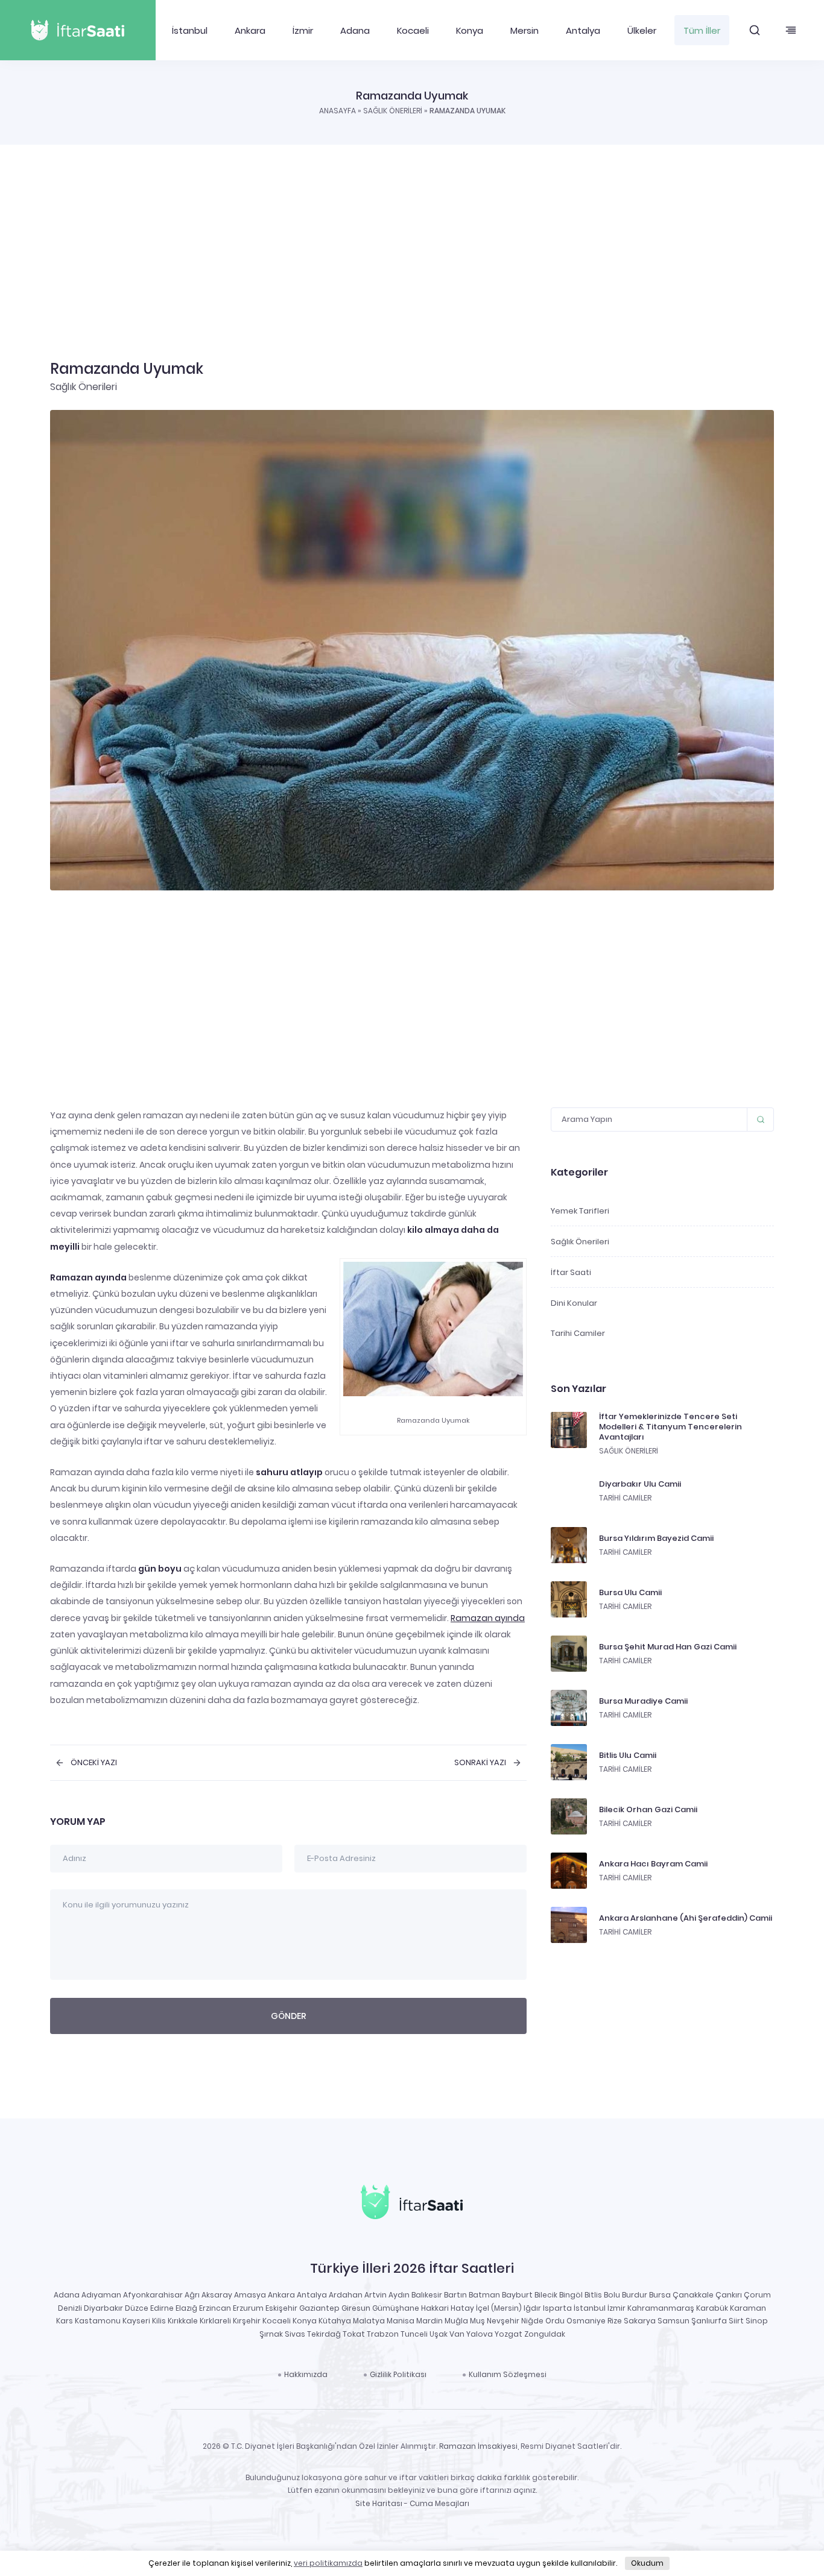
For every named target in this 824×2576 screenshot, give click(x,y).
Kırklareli (215, 2321)
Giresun (356, 2308)
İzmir (303, 30)
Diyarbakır (103, 2308)
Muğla (456, 2321)
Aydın (399, 2295)
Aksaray (217, 2295)
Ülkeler (642, 30)
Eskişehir (281, 2308)
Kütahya (335, 2321)
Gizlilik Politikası (398, 2374)
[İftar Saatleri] (412, 2204)
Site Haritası (379, 2503)
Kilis (159, 2321)
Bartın (455, 2295)
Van (457, 2334)
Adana (355, 30)
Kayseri (136, 2321)
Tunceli (414, 2334)
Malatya (369, 2321)
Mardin (429, 2321)
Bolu (612, 2295)
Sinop (757, 2321)
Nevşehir (503, 2321)
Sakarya (640, 2321)
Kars (65, 2321)
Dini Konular (574, 1303)
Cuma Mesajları (439, 2503)
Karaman (748, 2308)
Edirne (162, 2308)
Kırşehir (247, 2321)
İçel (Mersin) (499, 2308)
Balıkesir (427, 2295)
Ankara (250, 30)
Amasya (250, 2295)
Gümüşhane (396, 2308)
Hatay (462, 2308)
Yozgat (509, 2334)
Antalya (583, 30)
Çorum (757, 2295)
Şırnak (271, 2334)
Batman (484, 2295)
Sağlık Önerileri (393, 111)
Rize (615, 2321)
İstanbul (190, 30)
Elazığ (186, 2308)
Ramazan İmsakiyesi (478, 2446)
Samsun (673, 2321)
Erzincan (215, 2308)
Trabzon (383, 2334)
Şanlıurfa (709, 2321)
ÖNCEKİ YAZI (94, 1763)
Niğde (532, 2321)
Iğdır (532, 2308)
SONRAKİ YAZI (480, 1763)
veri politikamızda (328, 2563)
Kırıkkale (183, 2321)
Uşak (439, 2334)
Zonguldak (545, 2334)
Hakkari (435, 2308)
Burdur (635, 2295)
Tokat (354, 2334)
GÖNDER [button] (289, 2016)
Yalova (480, 2334)
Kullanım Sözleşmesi (508, 2374)
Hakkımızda (306, 2374)
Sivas (295, 2334)
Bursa (660, 2295)
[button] (755, 30)
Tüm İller (702, 30)
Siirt (736, 2321)
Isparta (557, 2308)
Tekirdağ (324, 2334)
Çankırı (729, 2295)
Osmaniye (586, 2321)
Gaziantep (319, 2308)
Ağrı (192, 2295)
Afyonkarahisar (153, 2295)
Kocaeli (413, 30)
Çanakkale (693, 2295)
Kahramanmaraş (661, 2308)
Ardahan (346, 2295)
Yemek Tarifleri (580, 1211)
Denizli (70, 2308)
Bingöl (571, 2295)
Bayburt (517, 2295)
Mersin (525, 30)
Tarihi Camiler (578, 1333)
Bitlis (593, 2295)
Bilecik (546, 2295)
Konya (470, 30)
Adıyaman (101, 2295)
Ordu (555, 2321)
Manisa (401, 2321)
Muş (477, 2321)
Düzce (137, 2308)
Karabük (712, 2308)
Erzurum (248, 2308)
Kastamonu (98, 2321)
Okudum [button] (647, 2563)
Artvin (376, 2295)
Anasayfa (338, 111)
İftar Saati (571, 1272)
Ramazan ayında (488, 1618)
